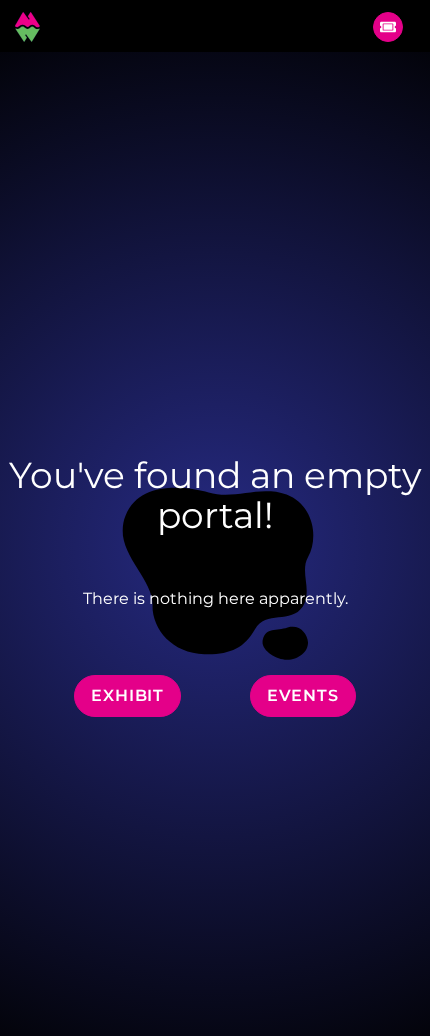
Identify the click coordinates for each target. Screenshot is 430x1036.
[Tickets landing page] (388, 27)
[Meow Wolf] (27, 26)
